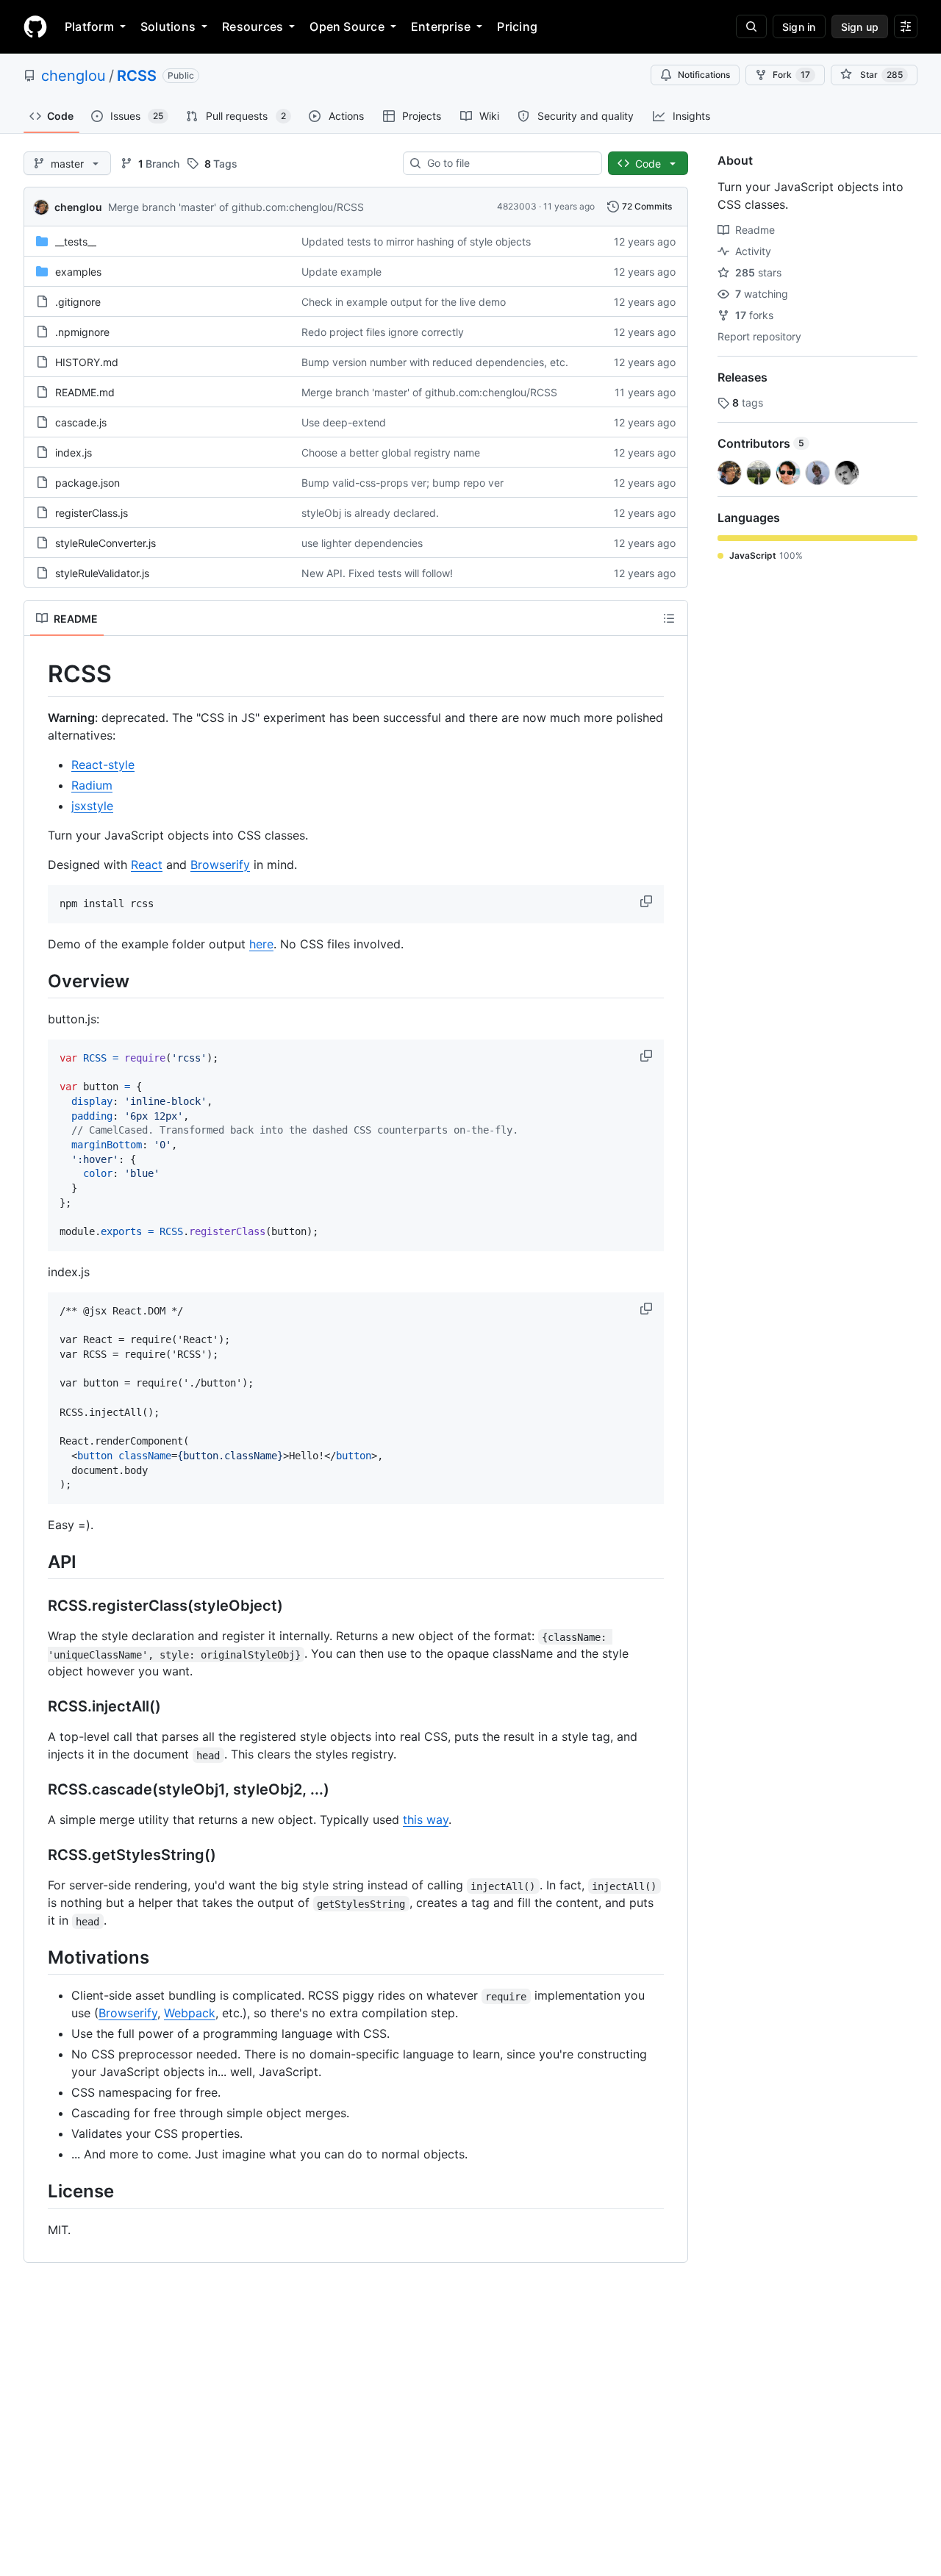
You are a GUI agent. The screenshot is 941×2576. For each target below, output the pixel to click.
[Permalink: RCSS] (37, 674)
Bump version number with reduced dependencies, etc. (435, 362)
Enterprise (441, 26)
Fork (791, 75)
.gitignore (78, 302)
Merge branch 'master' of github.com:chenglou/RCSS (236, 207)
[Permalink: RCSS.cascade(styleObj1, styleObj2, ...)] (37, 1790)
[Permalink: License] (37, 2192)
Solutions (168, 26)
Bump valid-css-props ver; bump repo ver (402, 483)
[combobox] (508, 163)
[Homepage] (35, 26)
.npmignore (82, 332)
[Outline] (669, 618)
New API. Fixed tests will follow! (377, 573)
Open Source (347, 26)
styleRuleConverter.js (105, 543)
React (147, 865)
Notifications (704, 75)
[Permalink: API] (37, 1561)
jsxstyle (92, 806)
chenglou (74, 76)
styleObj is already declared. (370, 513)
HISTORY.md (87, 362)
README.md (85, 392)
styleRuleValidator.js (102, 573)
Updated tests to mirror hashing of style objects (416, 241)
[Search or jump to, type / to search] (751, 26)
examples (78, 272)
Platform (89, 26)
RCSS (137, 76)
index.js (74, 452)
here (261, 944)
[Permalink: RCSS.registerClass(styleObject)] (37, 1606)
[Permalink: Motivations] (37, 1958)
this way (426, 1820)
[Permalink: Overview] (37, 981)
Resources (253, 26)
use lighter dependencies (362, 543)
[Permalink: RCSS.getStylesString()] (37, 1856)
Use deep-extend (344, 422)
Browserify (220, 865)
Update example (341, 272)
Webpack (190, 2013)
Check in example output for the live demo (404, 302)
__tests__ (76, 241)
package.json (87, 483)
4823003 (517, 206)
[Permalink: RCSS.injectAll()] (37, 1707)
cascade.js (81, 422)
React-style (103, 765)
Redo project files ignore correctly (383, 332)
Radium (92, 785)
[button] (648, 901)
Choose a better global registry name (391, 452)
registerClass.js (92, 513)
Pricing (517, 26)
